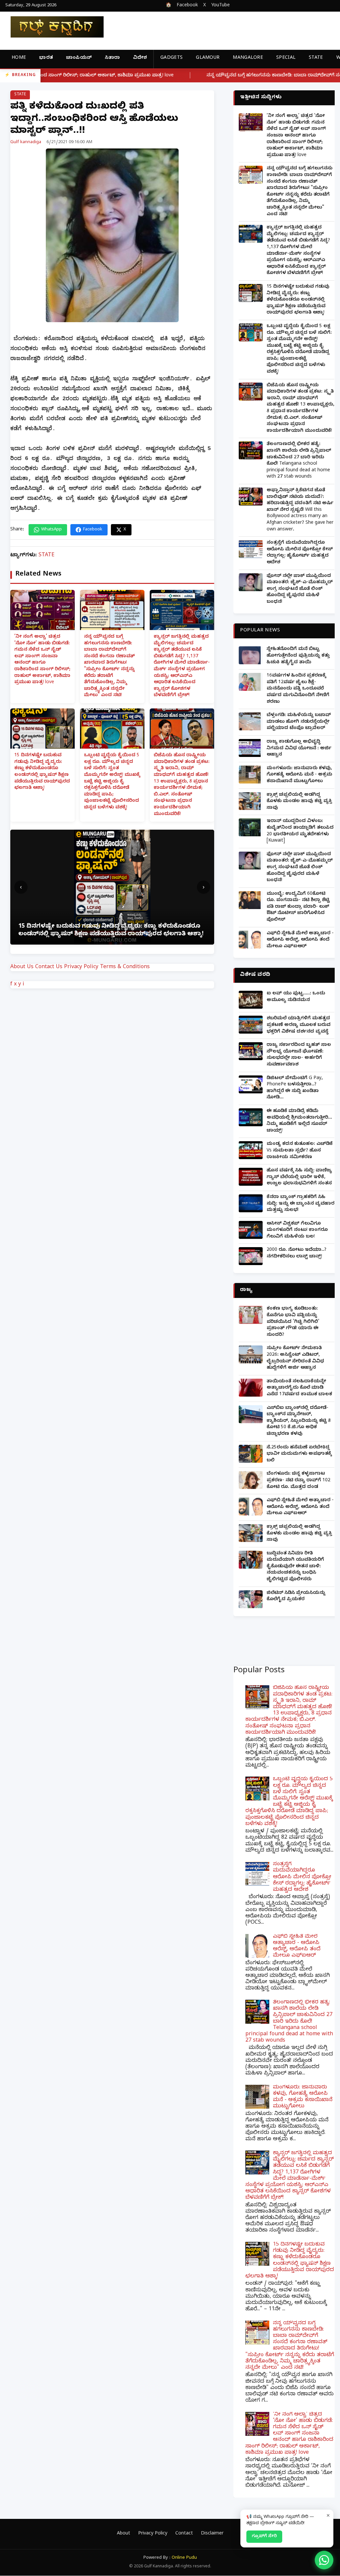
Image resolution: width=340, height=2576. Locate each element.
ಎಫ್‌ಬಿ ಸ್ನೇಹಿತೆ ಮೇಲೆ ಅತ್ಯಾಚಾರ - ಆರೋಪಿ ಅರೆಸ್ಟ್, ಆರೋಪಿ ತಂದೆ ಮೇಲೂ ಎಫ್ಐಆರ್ (300, 940)
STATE (316, 58)
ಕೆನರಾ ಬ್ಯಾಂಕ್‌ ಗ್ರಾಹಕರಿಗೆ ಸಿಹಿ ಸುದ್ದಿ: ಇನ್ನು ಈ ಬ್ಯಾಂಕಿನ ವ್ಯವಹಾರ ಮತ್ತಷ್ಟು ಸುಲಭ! (300, 1204)
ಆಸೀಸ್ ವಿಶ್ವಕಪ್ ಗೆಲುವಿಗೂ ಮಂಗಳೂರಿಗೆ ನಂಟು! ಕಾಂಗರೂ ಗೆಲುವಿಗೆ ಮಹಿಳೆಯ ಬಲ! (297, 1231)
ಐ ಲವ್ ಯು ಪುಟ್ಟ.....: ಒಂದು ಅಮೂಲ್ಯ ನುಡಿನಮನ (296, 997)
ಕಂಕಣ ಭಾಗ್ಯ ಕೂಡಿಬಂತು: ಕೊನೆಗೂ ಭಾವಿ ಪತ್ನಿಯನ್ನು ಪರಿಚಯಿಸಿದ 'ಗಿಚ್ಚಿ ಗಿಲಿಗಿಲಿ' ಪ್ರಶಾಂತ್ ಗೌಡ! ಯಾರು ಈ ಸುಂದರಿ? (293, 1322)
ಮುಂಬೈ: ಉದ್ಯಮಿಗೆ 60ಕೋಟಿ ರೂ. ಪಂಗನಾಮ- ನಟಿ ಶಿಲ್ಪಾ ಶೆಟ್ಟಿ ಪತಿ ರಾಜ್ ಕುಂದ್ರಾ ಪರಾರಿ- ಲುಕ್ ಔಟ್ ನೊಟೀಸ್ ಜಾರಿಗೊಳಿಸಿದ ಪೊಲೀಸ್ (298, 907)
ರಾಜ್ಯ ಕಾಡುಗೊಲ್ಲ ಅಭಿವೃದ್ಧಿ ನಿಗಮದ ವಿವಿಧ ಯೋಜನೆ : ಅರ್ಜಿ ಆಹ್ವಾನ (299, 749)
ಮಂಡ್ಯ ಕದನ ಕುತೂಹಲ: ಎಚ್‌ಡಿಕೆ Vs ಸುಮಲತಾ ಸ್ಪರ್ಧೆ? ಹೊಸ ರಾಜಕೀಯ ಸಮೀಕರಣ (300, 1151)
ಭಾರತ (46, 58)
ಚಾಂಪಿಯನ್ (79, 58)
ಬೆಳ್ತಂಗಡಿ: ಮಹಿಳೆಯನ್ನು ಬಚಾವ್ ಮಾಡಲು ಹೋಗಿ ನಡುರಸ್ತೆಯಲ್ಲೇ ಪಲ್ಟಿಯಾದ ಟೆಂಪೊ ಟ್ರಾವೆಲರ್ (299, 722)
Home (19, 58)
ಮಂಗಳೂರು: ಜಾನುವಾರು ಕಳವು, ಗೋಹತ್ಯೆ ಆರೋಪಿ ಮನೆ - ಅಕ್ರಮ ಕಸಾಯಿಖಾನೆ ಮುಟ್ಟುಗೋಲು (299, 775)
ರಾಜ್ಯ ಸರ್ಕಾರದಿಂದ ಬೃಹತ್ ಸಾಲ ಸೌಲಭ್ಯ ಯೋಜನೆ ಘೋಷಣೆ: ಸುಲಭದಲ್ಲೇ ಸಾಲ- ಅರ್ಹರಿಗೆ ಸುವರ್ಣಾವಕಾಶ (299, 1055)
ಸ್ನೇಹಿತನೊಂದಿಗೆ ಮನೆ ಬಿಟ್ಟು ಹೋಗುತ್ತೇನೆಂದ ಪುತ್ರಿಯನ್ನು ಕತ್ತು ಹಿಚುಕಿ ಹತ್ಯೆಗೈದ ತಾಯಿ (298, 656)
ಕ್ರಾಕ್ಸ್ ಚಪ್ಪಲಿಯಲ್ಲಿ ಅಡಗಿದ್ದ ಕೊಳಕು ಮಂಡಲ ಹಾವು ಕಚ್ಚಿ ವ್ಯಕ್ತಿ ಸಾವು (299, 802)
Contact (184, 2534)
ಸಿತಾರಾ (112, 58)
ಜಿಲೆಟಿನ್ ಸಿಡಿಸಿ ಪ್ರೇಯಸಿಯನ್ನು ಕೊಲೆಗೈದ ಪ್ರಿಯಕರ (296, 1597)
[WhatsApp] (324, 2560)
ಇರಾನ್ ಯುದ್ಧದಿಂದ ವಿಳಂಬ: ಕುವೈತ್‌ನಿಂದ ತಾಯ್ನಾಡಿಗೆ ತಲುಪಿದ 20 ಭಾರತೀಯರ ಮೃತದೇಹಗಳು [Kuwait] (300, 831)
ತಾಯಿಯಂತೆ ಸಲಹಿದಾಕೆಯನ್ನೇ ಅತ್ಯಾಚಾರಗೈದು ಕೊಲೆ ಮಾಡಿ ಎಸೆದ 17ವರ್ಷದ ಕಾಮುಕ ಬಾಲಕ (299, 1388)
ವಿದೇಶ (140, 58)
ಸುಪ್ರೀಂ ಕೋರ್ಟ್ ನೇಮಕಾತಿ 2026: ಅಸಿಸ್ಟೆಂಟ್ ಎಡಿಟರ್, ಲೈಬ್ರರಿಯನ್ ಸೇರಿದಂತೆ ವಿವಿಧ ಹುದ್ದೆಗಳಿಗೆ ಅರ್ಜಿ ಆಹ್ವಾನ (295, 1358)
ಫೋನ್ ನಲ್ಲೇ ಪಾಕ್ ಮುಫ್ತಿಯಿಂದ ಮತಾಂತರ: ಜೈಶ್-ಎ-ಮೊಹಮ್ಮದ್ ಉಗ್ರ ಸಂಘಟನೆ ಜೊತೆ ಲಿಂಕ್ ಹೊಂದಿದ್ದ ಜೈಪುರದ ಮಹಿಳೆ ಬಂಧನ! (300, 589)
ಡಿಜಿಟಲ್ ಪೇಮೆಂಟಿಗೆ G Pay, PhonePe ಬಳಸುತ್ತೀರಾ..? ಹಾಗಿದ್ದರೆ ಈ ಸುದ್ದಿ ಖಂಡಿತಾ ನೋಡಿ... (295, 1088)
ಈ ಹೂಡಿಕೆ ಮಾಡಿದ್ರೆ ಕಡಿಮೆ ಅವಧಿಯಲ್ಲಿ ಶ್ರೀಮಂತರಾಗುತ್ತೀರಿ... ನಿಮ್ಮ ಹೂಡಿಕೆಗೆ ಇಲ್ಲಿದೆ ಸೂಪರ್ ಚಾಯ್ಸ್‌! (299, 1121)
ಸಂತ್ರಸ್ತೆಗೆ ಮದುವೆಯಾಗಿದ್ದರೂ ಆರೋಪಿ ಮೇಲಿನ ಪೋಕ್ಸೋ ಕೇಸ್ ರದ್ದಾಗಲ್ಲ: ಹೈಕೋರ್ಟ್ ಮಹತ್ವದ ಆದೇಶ (300, 553)
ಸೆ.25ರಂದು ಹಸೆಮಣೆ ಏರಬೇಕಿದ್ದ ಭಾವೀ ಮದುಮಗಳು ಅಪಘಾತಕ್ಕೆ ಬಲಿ (299, 1454)
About (124, 2534)
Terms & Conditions (125, 967)
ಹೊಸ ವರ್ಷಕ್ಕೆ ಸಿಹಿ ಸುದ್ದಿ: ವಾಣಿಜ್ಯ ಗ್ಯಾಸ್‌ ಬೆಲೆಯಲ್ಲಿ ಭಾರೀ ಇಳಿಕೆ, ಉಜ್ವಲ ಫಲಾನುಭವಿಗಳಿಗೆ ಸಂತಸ (299, 1177)
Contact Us (49, 967)
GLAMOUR (208, 58)
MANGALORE (248, 58)
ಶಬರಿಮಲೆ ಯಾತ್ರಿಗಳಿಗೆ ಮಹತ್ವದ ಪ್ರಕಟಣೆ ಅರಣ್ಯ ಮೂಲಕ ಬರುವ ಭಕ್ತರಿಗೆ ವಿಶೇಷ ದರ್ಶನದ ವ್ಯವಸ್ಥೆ (298, 1025)
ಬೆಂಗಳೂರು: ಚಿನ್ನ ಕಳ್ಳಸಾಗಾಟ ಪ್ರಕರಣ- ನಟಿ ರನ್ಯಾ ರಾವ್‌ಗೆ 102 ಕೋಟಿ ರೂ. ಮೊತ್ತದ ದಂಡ (298, 1481)
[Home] (52, 27)
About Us (22, 967)
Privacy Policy (81, 967)
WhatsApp (51, 530)
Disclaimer (212, 2534)
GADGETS (171, 58)
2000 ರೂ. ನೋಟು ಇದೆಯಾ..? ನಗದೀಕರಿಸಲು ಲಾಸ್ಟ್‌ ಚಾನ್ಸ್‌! (297, 1254)
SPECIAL (286, 58)
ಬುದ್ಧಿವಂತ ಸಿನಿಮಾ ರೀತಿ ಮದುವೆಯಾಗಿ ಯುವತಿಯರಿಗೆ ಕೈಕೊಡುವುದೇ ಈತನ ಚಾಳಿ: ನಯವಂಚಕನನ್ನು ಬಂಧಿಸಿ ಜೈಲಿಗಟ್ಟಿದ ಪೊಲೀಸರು (295, 1567)
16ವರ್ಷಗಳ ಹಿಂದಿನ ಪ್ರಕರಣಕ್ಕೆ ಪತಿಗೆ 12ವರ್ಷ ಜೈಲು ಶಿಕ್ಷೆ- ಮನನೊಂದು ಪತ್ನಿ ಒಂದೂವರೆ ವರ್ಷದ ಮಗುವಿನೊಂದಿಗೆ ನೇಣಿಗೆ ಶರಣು (298, 689)
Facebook (187, 6)
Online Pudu (184, 2558)
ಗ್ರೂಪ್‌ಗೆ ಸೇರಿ (264, 2536)
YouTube (220, 6)
